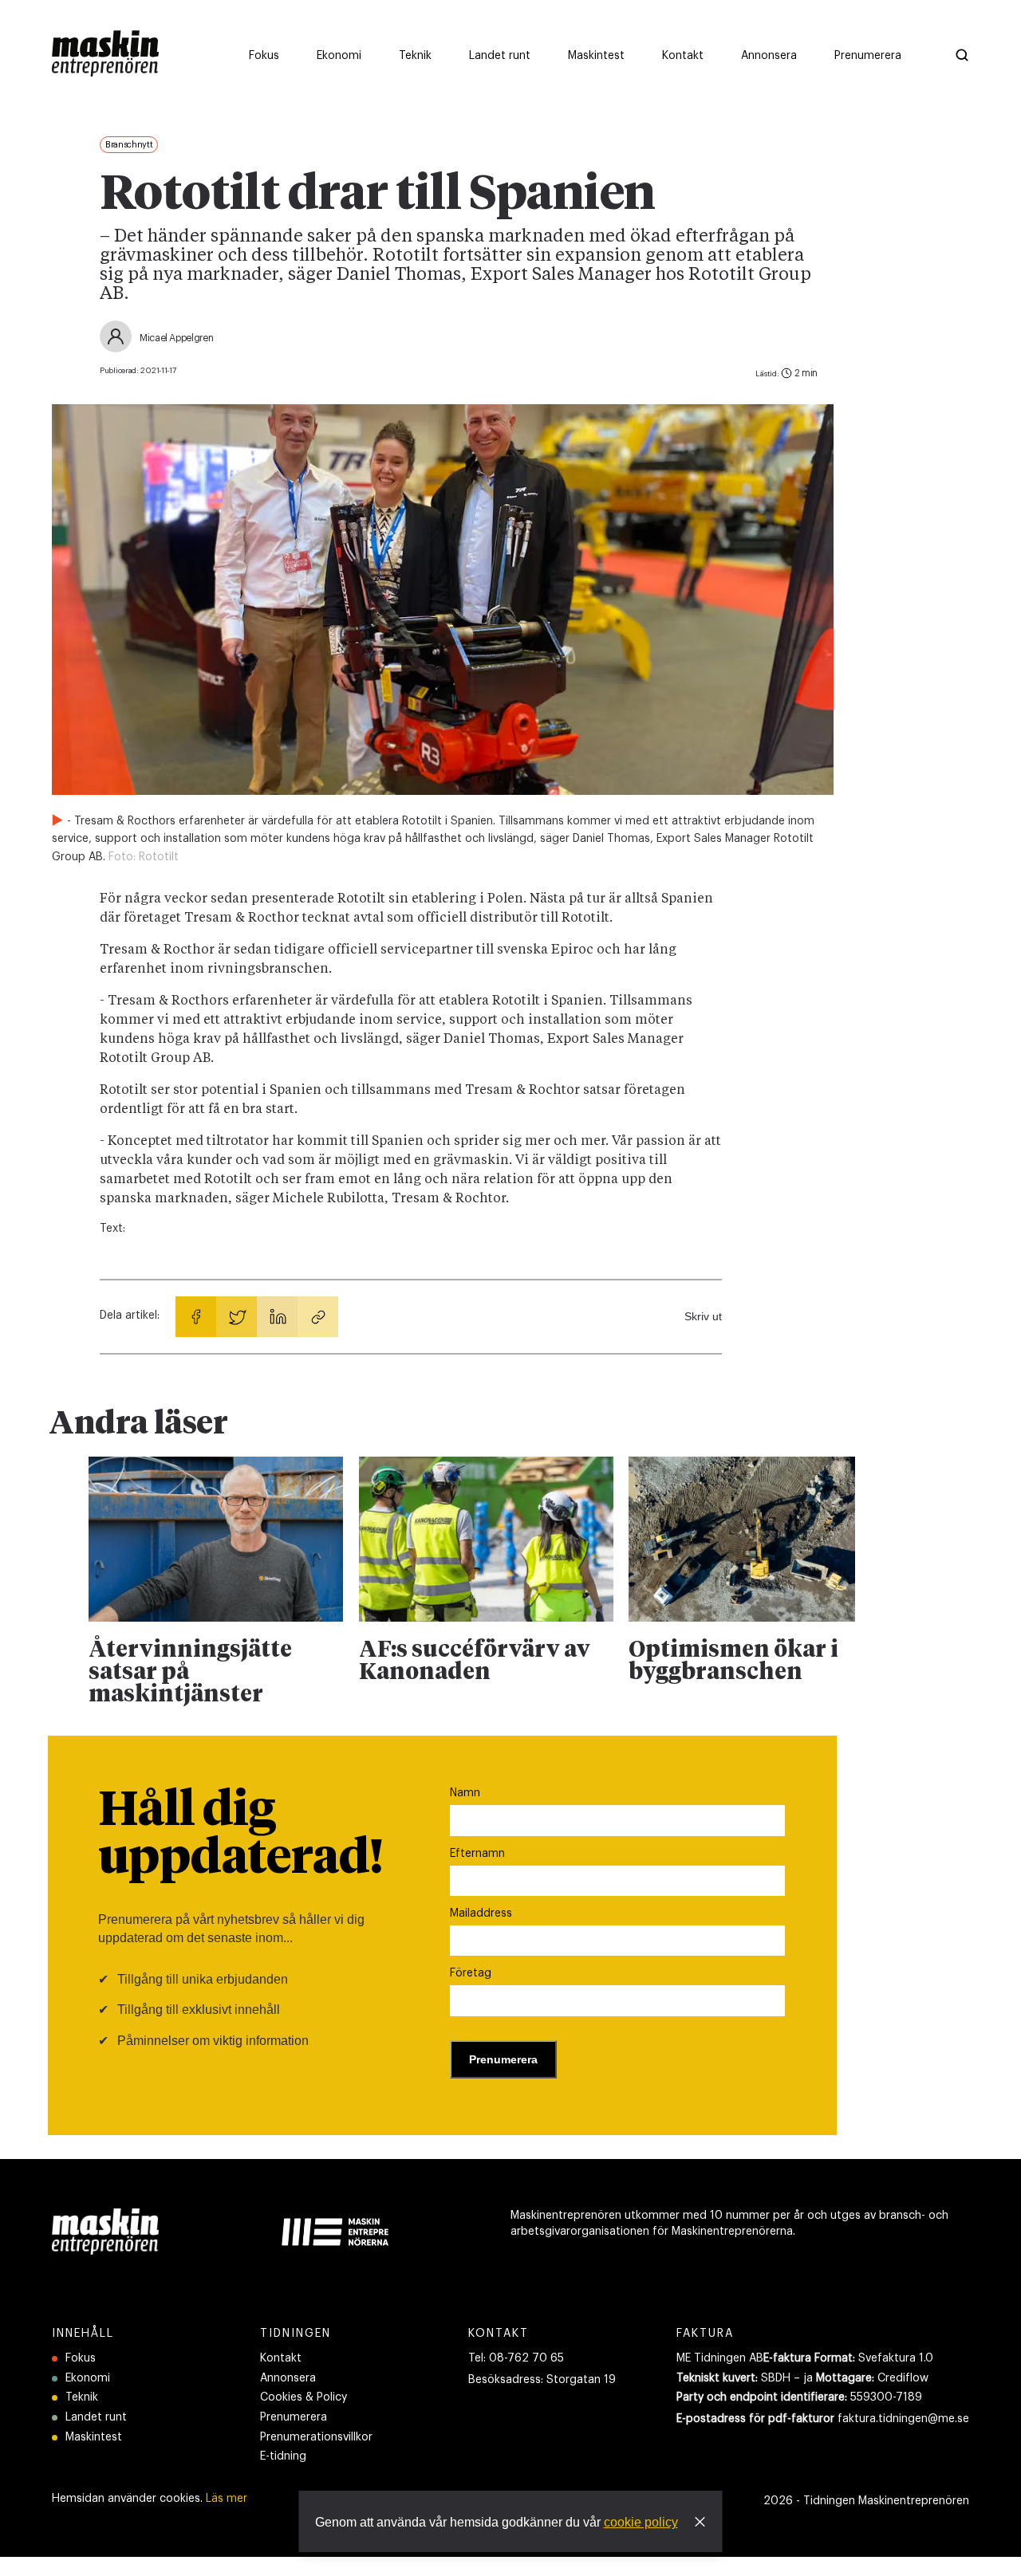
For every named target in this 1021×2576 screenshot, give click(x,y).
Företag (471, 1973)
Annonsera (288, 2378)
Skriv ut (703, 1316)
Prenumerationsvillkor (316, 2437)
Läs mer (227, 2499)
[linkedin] (277, 1317)
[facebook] (196, 1317)
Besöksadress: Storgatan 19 (542, 2380)
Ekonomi (88, 2378)
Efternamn (477, 1854)
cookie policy (641, 2522)
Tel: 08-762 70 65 (516, 2358)
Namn (465, 1793)
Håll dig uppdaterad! (240, 1835)
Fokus (81, 2358)
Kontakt (281, 2358)
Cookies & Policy (304, 2397)
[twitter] (237, 1317)
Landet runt (96, 2417)
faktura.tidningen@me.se (903, 2419)
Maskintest (94, 2437)
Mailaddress (481, 1913)
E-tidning (283, 2456)
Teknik (82, 2397)
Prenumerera (294, 2417)
